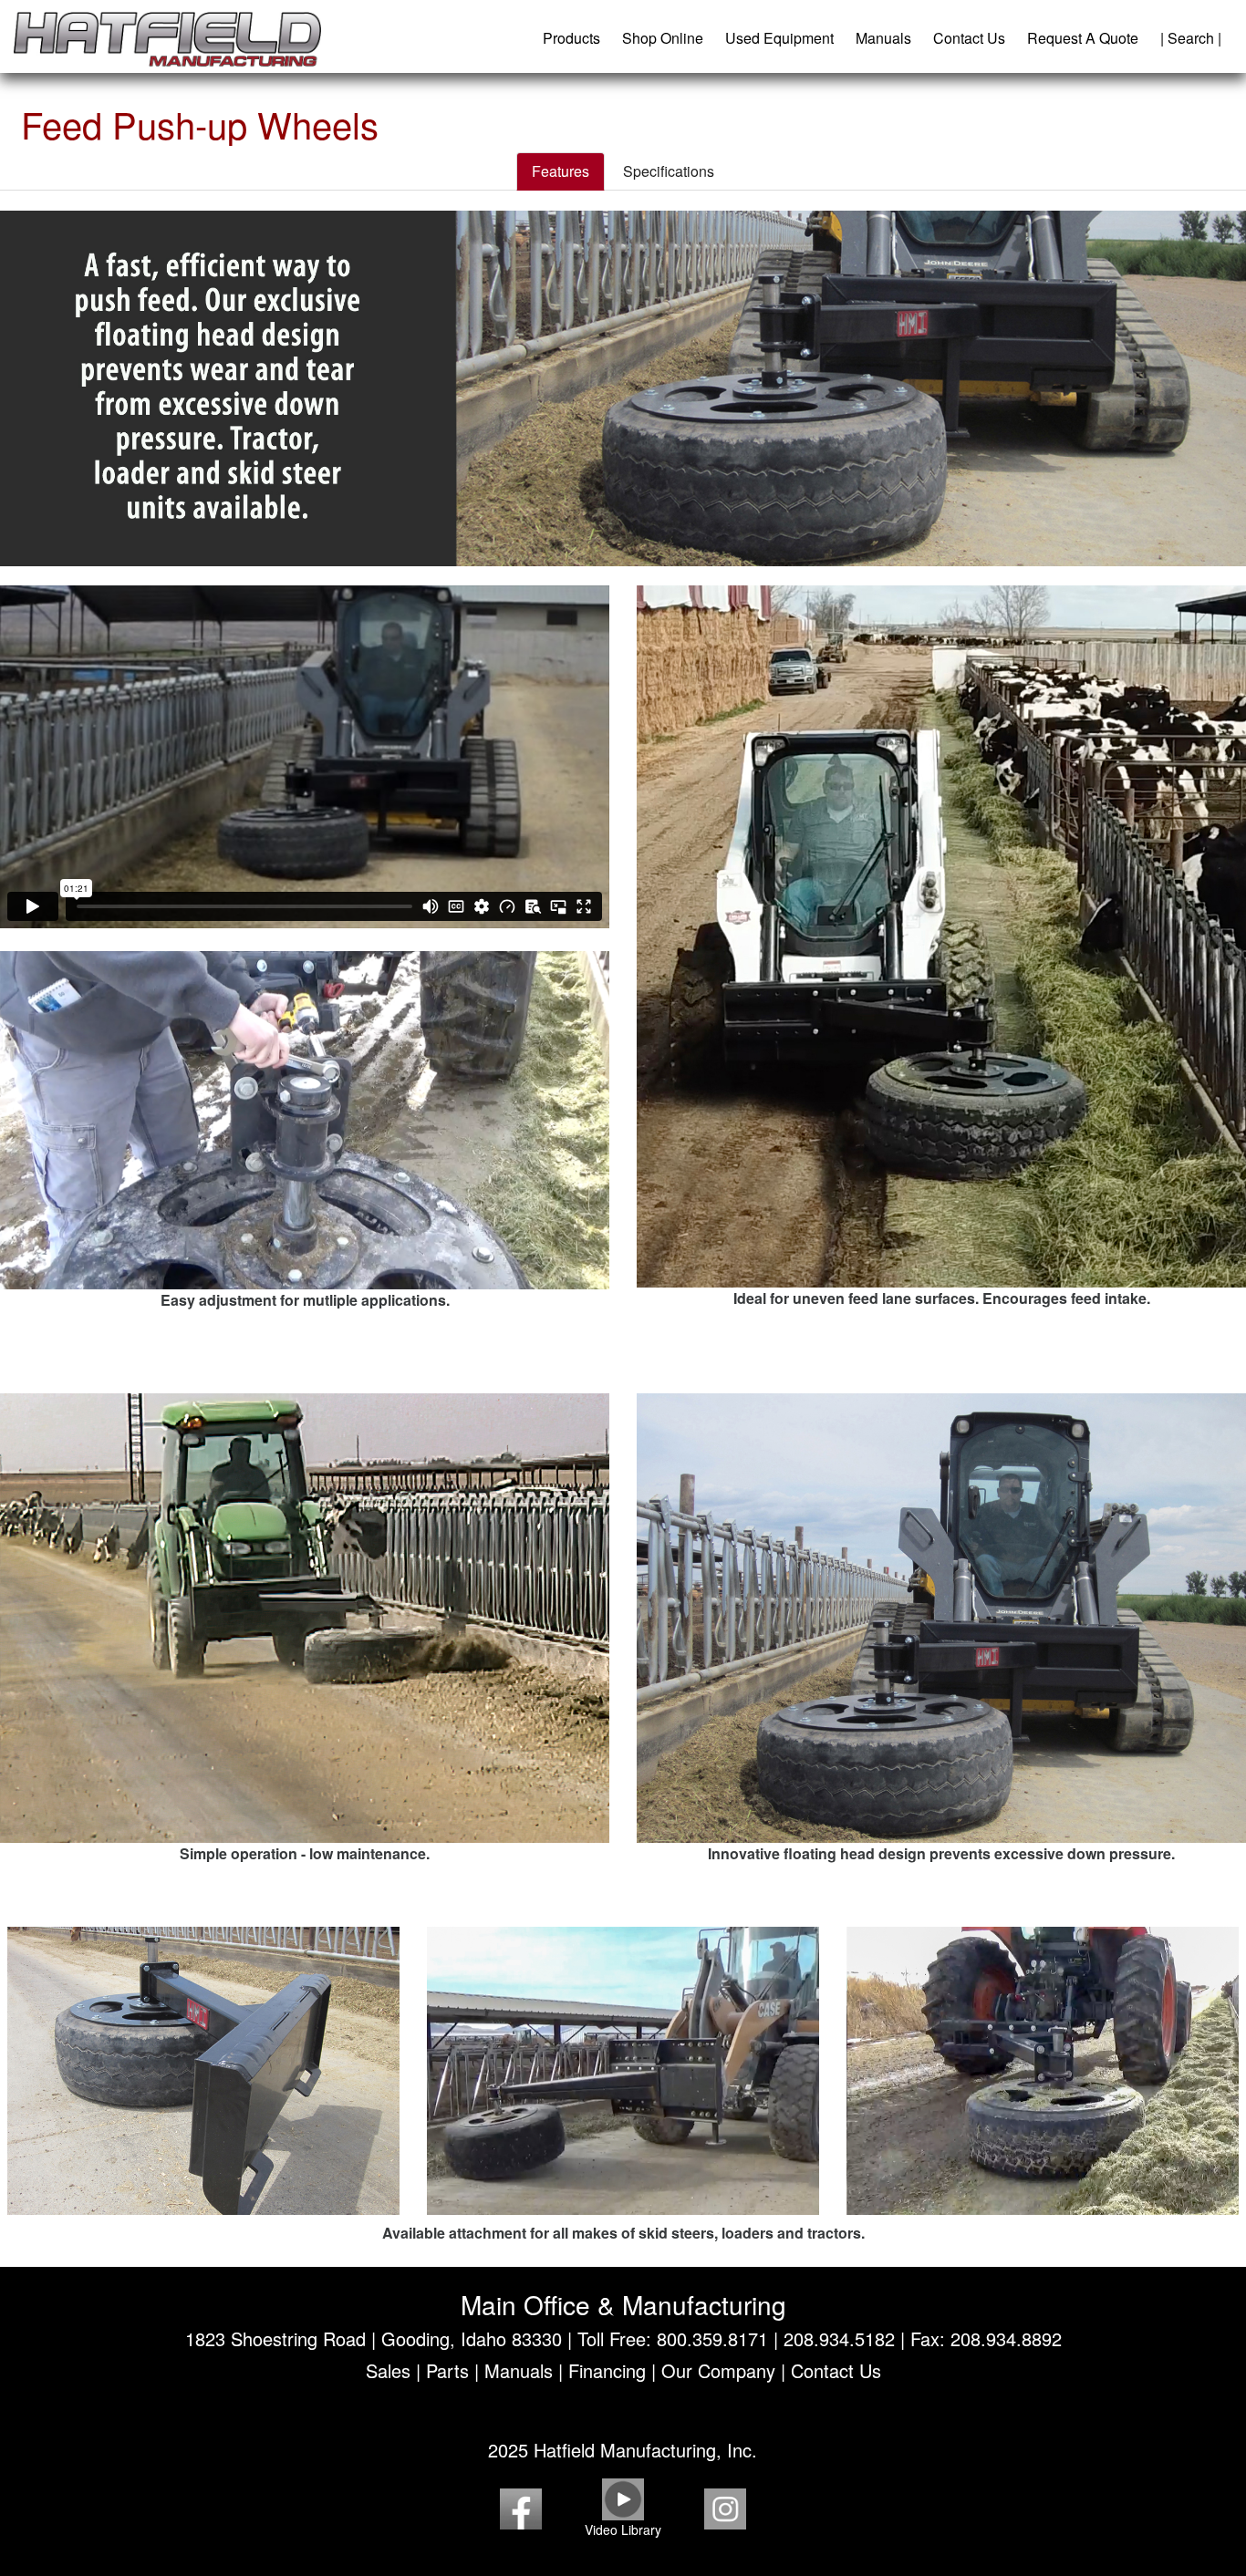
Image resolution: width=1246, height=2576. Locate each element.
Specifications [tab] (669, 171)
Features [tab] (561, 171)
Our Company (718, 2370)
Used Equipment (779, 38)
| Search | (1191, 38)
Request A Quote (1083, 38)
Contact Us (969, 38)
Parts (447, 2370)
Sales (388, 2370)
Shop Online (663, 38)
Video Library (623, 2529)
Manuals (883, 38)
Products (571, 38)
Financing (607, 2370)
